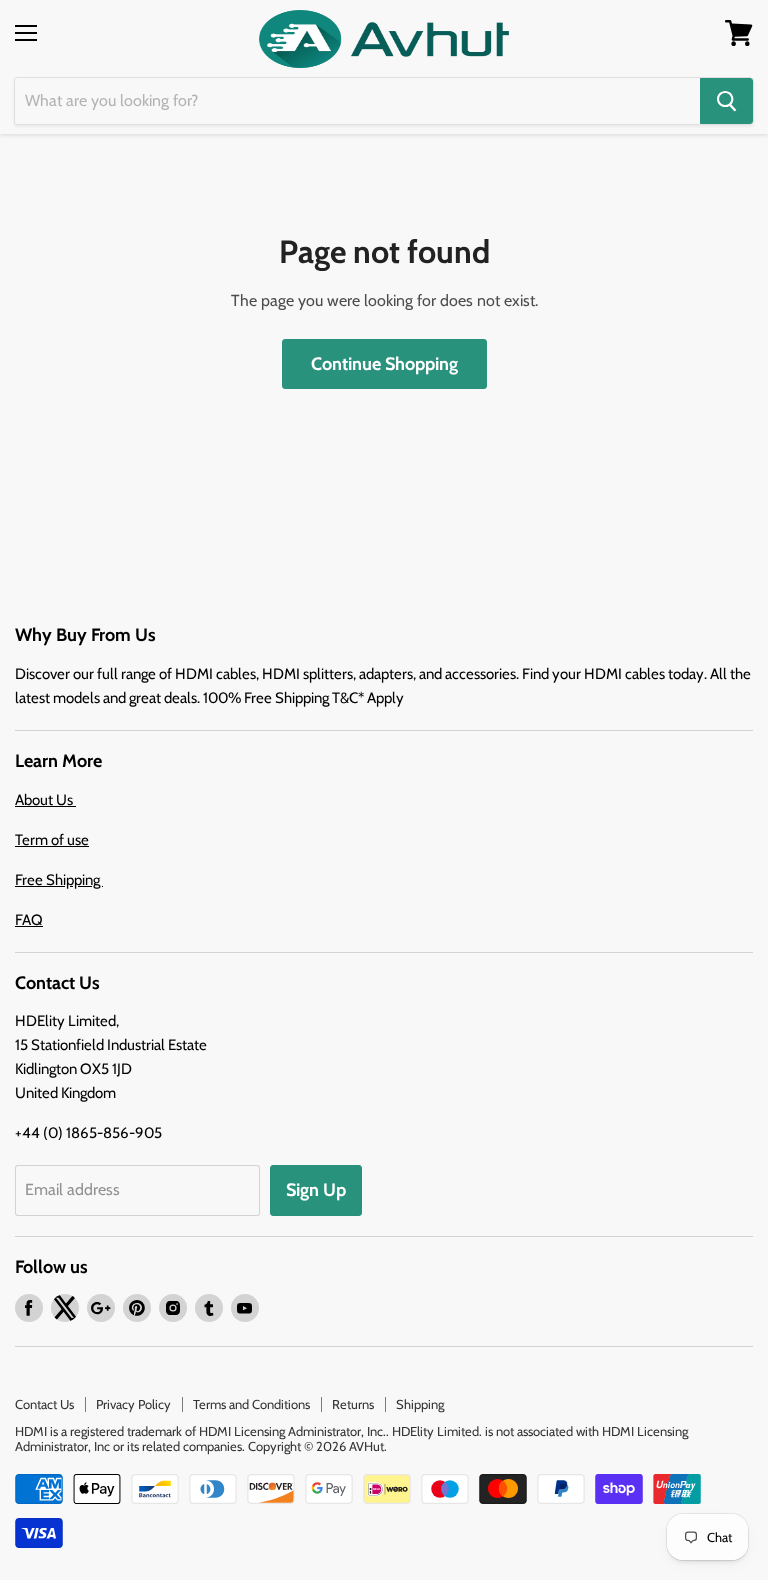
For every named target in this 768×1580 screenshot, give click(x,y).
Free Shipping (59, 880)
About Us (45, 800)
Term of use (52, 840)
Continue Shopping (384, 364)
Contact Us (44, 1404)
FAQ (29, 920)
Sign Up (316, 1190)
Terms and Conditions (251, 1404)
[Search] (726, 101)
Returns (353, 1404)
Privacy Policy (133, 1404)
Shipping (420, 1404)
